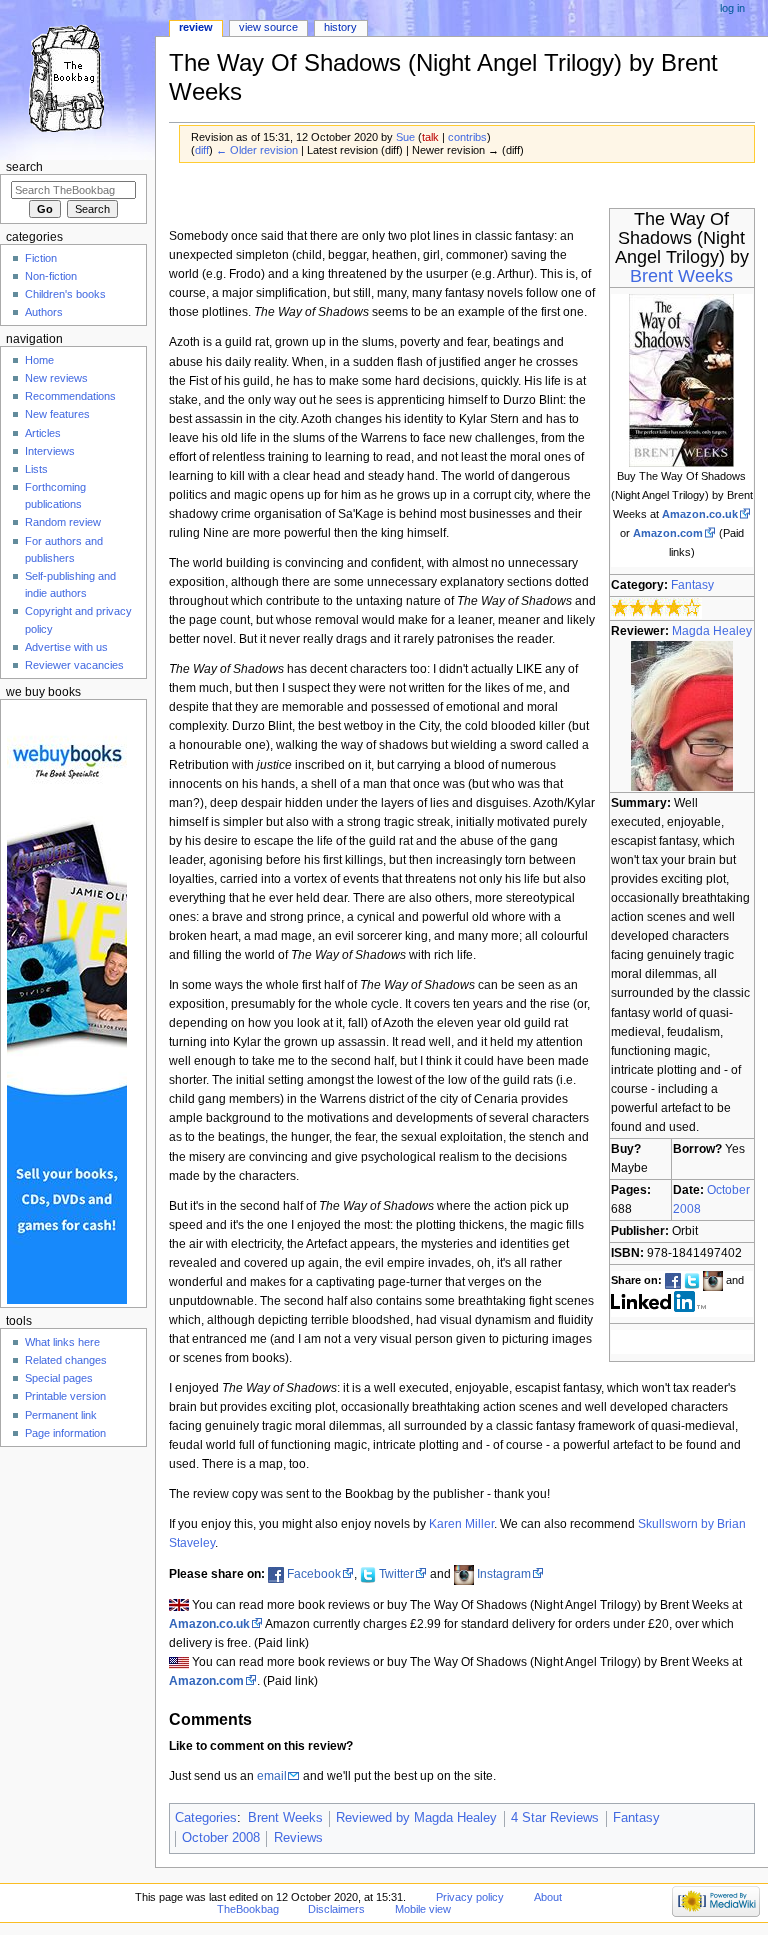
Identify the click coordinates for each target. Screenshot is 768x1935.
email (272, 1776)
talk (430, 137)
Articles (43, 433)
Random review (63, 522)
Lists (36, 469)
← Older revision (257, 150)
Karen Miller (461, 1524)
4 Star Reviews (555, 1818)
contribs (467, 137)
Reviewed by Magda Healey (416, 1818)
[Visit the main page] (77, 77)
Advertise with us (66, 647)
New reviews (56, 378)
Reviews (298, 1838)
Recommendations (70, 396)
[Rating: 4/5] (656, 608)
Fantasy (692, 585)
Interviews (50, 451)
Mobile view (423, 1909)
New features (57, 414)
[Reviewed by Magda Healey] (682, 715)
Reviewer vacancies (74, 665)
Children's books (65, 294)
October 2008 (221, 1838)
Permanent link (61, 1415)
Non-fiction (51, 276)
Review (196, 27)
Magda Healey (712, 631)
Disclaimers (336, 1909)
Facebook (314, 1574)
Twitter (396, 1574)
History (340, 27)
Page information (65, 1433)
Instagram (504, 1574)
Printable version (65, 1396)
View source (268, 27)
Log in (732, 8)
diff (202, 150)
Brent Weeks (681, 276)
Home (39, 360)
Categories (206, 1818)
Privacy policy (470, 1897)
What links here (62, 1342)
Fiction (41, 258)
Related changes (66, 1360)
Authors (44, 312)
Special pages (59, 1378)
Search (24, 167)
